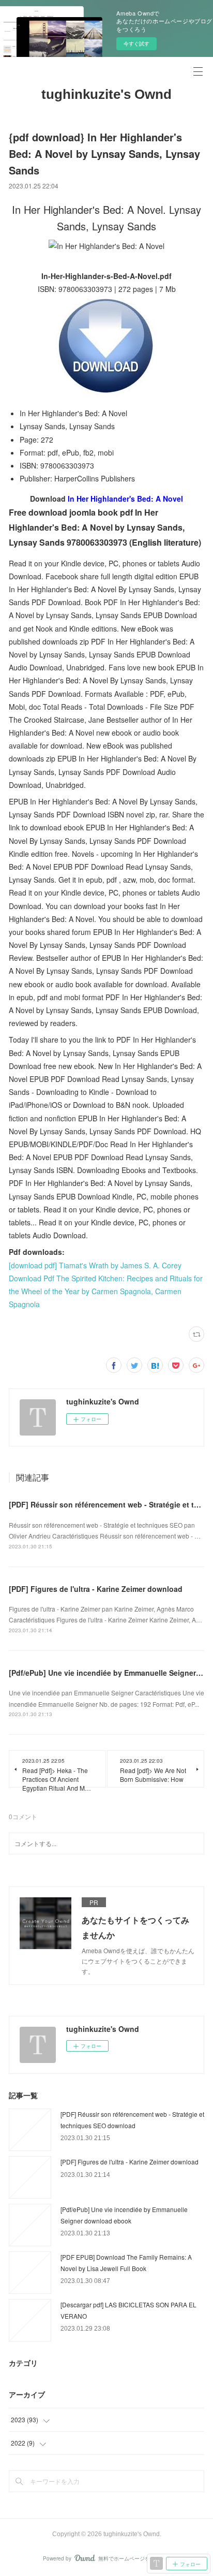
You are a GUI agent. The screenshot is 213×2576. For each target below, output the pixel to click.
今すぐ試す (136, 43)
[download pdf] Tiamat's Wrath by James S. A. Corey (95, 1265)
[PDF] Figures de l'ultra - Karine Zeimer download (96, 1589)
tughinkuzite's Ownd (106, 94)
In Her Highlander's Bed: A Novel (125, 499)
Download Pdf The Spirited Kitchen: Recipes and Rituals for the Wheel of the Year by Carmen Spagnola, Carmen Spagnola (106, 1291)
